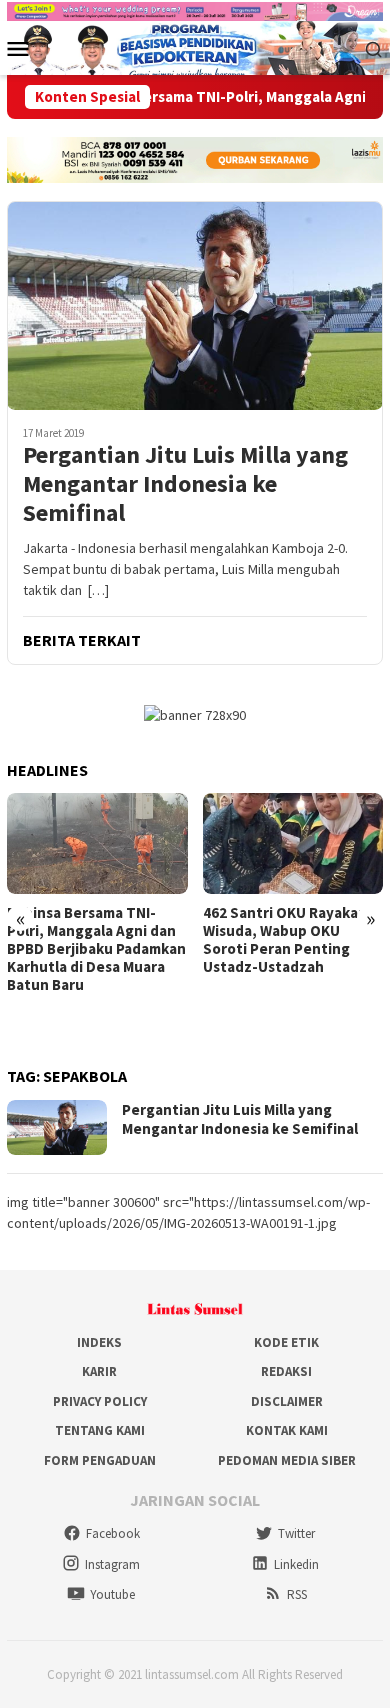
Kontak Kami (287, 1430)
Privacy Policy (100, 1401)
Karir (99, 1371)
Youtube (112, 1594)
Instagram (112, 1564)
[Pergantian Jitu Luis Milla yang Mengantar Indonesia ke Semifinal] (195, 305)
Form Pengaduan (100, 1460)
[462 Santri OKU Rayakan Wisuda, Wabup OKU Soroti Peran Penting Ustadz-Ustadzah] (293, 843)
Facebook (113, 1533)
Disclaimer (287, 1401)
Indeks (99, 1342)
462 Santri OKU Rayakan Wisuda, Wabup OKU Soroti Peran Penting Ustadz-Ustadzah (285, 940)
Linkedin (296, 1564)
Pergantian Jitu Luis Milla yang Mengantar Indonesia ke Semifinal (185, 484)
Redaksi (286, 1371)
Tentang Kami (100, 1430)
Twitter (296, 1533)
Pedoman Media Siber (287, 1460)
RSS (297, 1594)
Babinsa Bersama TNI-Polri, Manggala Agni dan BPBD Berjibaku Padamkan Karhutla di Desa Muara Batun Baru (96, 949)
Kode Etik (286, 1342)
